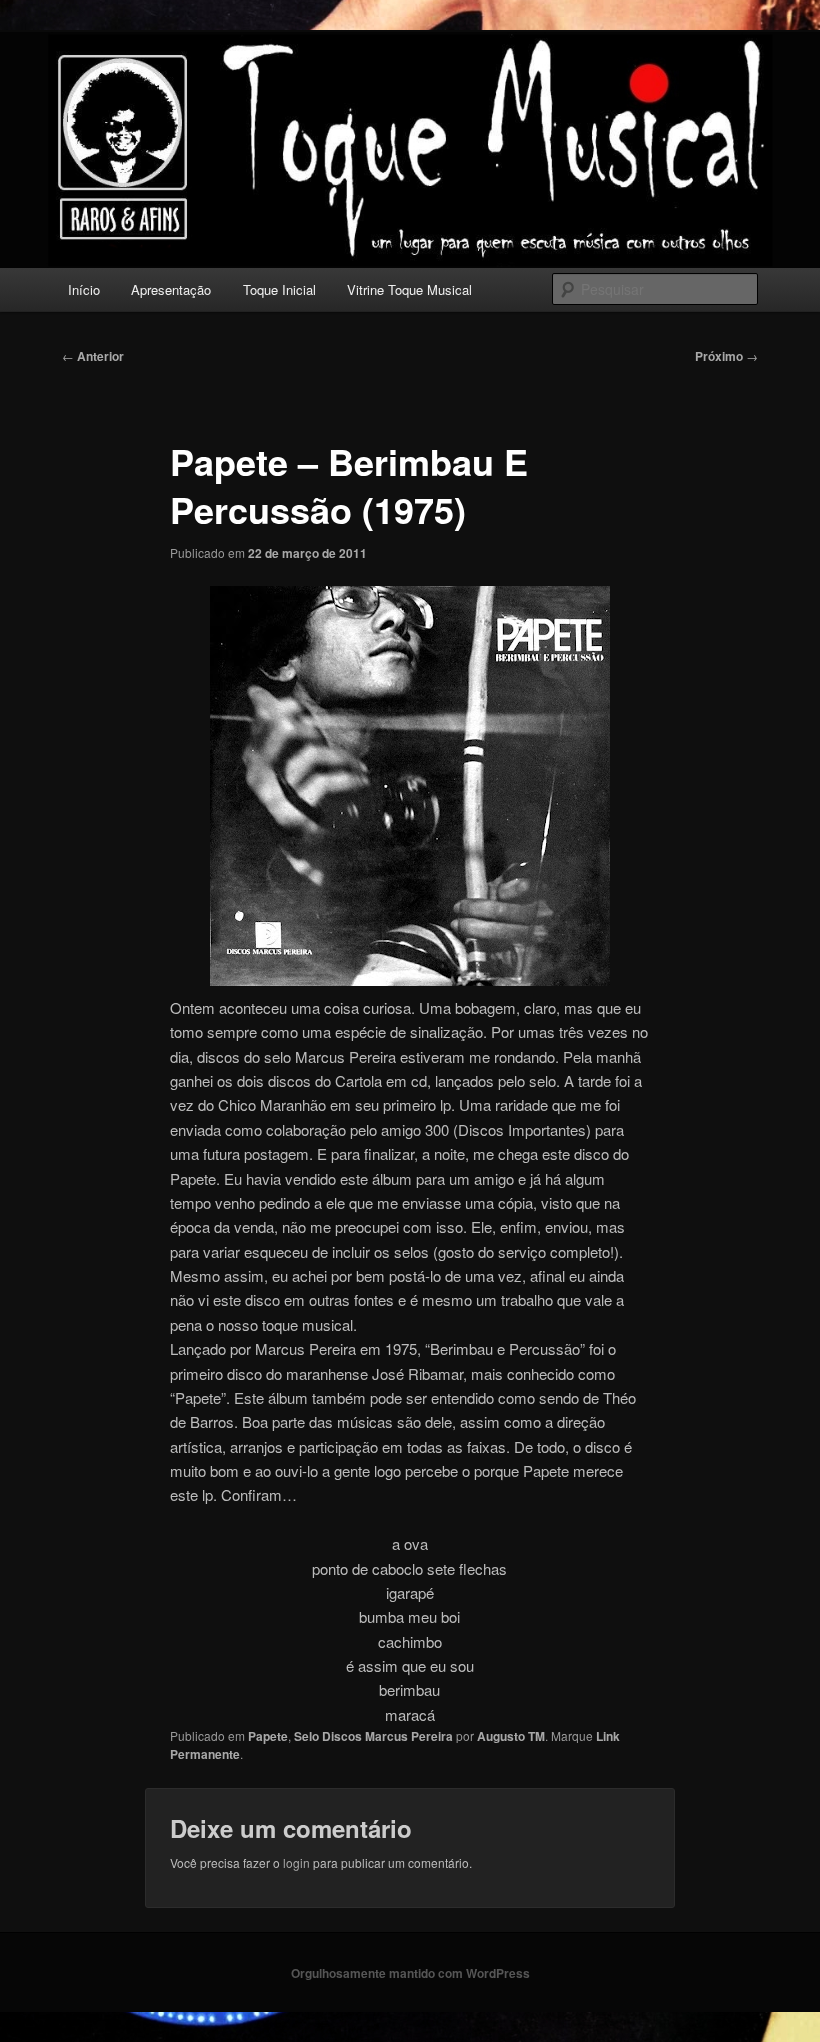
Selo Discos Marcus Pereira (373, 1736)
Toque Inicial (279, 289)
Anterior (93, 356)
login (296, 1862)
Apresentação (171, 289)
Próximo (726, 356)
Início (84, 289)
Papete (268, 1736)
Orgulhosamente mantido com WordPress (410, 1973)
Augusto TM (511, 1736)
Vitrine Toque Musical (409, 289)
